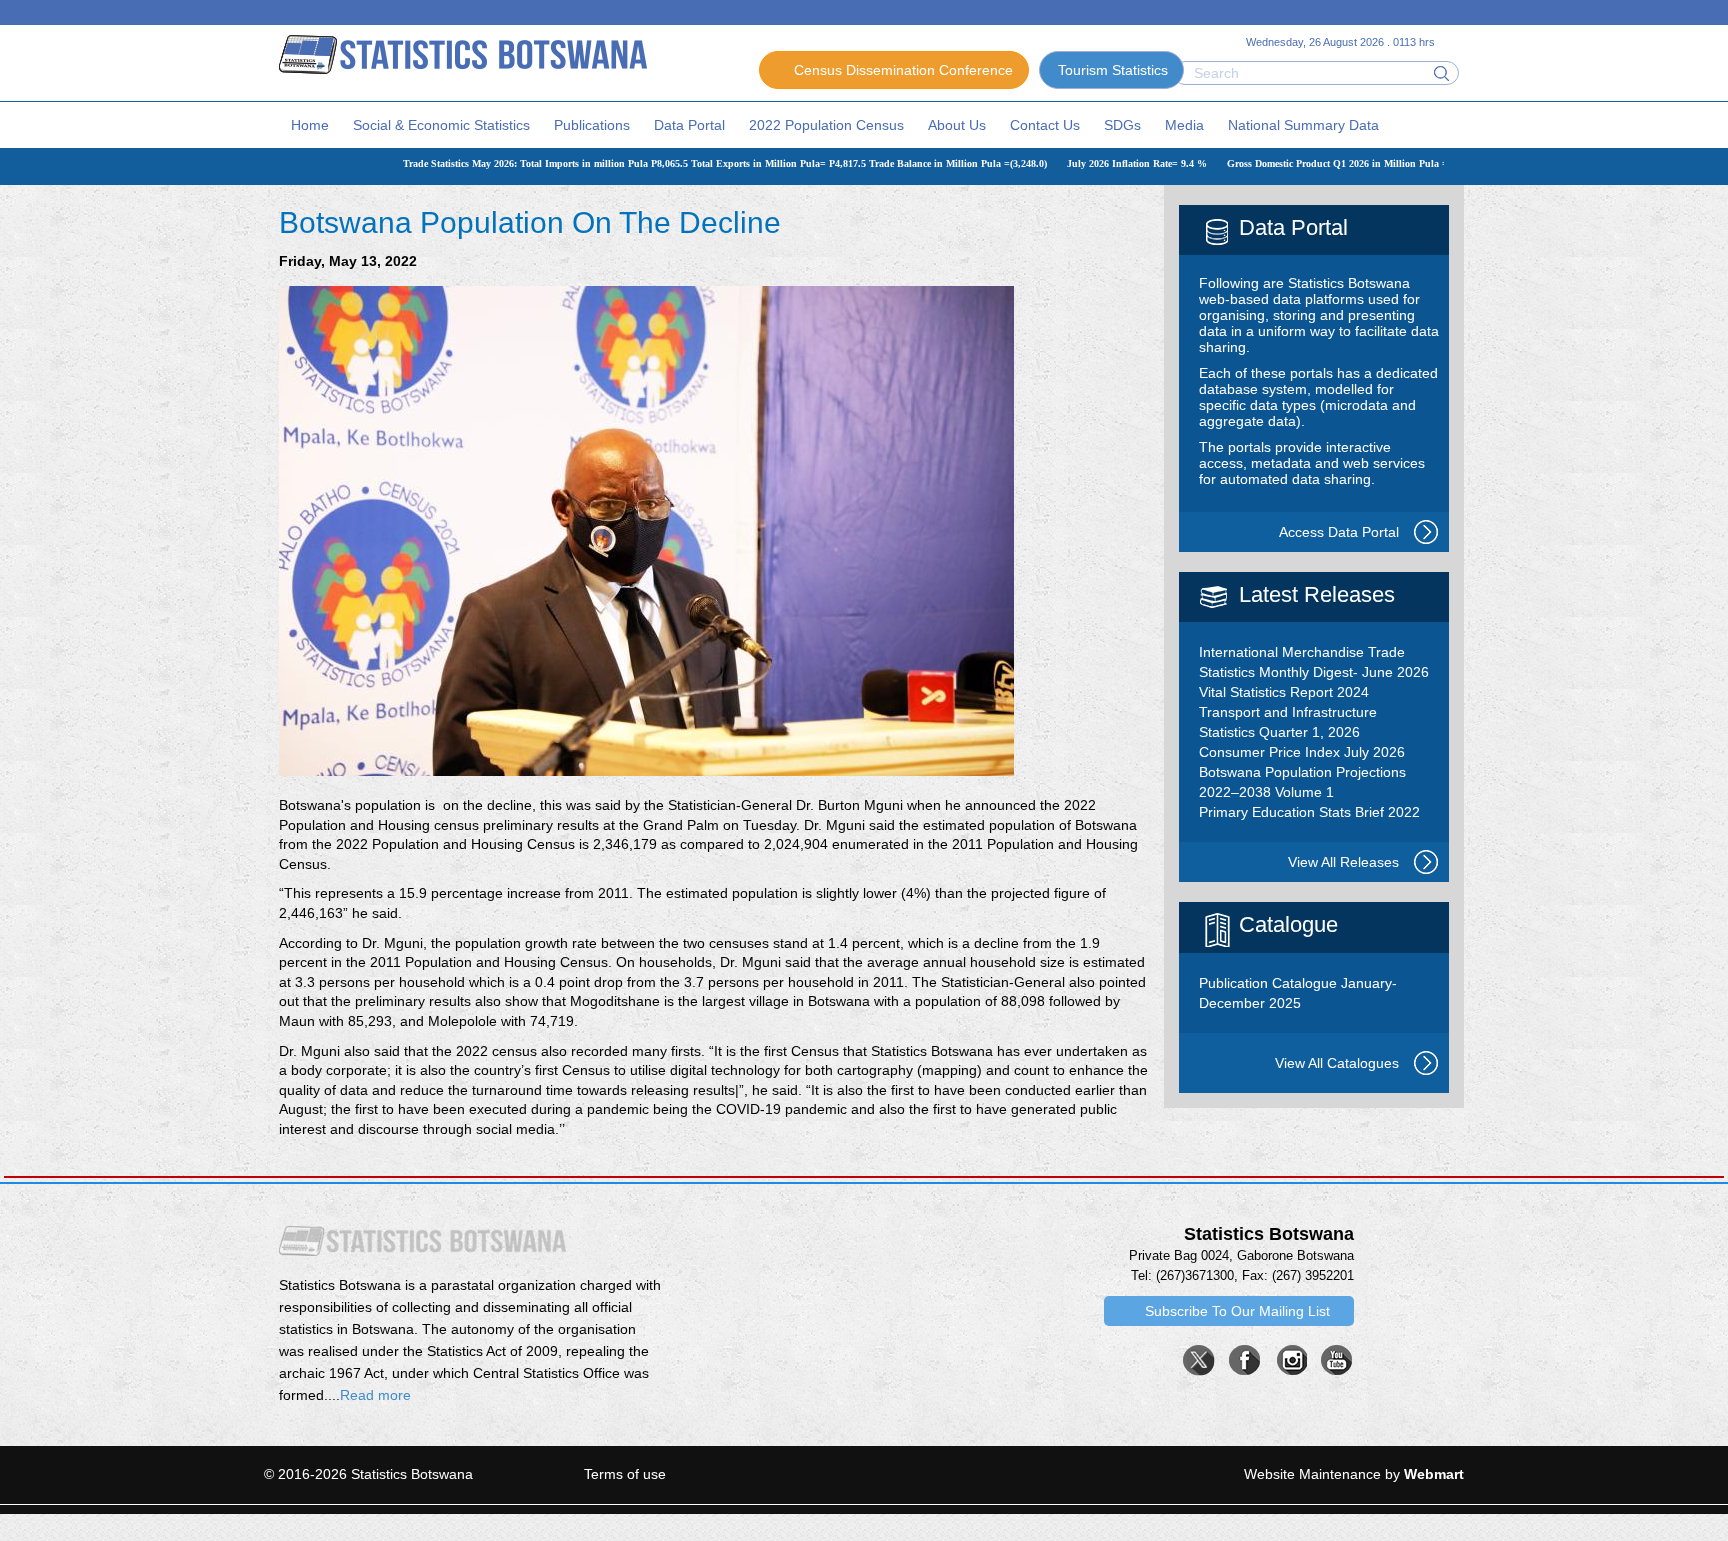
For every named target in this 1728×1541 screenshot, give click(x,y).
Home (310, 125)
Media (1184, 125)
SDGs (1122, 125)
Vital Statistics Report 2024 (1284, 692)
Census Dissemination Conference (903, 70)
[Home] (463, 53)
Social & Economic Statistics (441, 125)
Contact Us (1045, 125)
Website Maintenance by (1354, 1474)
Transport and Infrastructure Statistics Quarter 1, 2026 (1288, 722)
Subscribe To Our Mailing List (1237, 1311)
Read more (375, 1395)
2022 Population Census (826, 125)
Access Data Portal (1339, 532)
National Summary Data (1303, 125)
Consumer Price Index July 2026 (1302, 752)
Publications (592, 125)
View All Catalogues (1337, 1063)
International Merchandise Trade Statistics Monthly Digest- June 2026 (1314, 662)
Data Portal (689, 125)
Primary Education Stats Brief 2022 (1309, 812)
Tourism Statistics (1113, 70)
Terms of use (625, 1474)
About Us (957, 125)
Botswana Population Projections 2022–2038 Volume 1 (1302, 782)
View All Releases (1343, 862)
